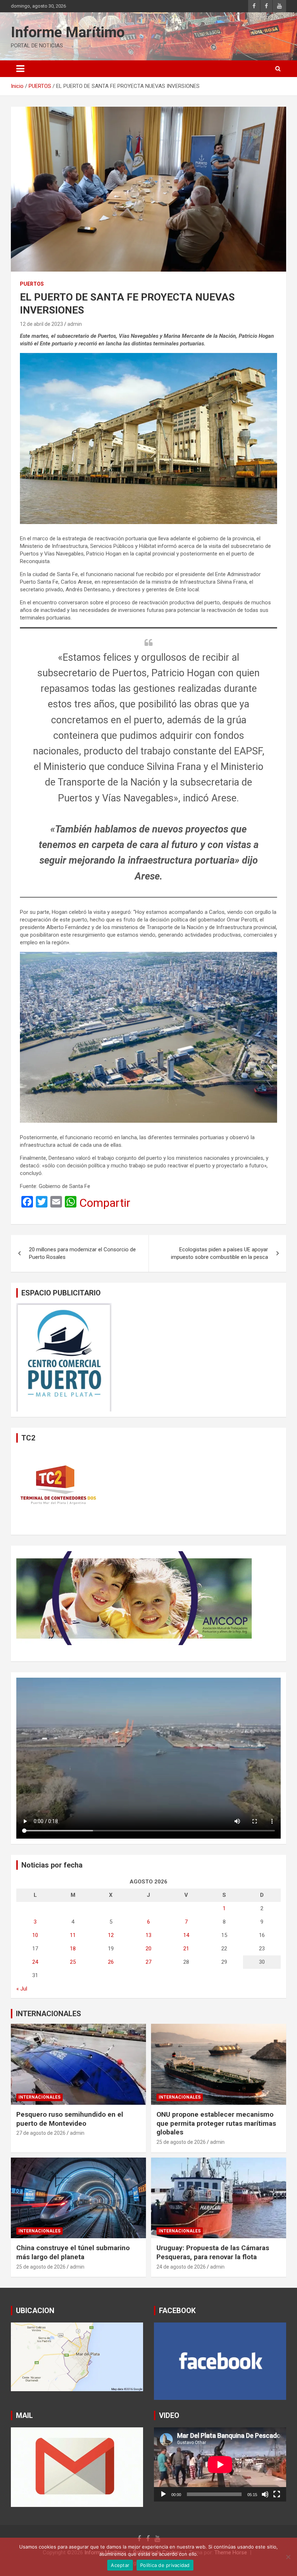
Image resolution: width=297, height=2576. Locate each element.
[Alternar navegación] (20, 69)
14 (186, 1935)
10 (35, 1935)
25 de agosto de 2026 (181, 2142)
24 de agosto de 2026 (181, 2267)
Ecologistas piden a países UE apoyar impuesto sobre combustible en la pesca (219, 1253)
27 (148, 1962)
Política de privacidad (165, 2565)
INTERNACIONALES (49, 2014)
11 (73, 1935)
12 (111, 1935)
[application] (220, 2464)
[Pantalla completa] (277, 2494)
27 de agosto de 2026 (41, 2133)
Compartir (105, 1203)
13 (148, 1935)
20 (148, 1949)
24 (35, 1962)
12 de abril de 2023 (41, 324)
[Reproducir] (163, 2494)
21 (186, 1949)
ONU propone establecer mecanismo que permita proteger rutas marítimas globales (216, 2123)
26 (111, 1962)
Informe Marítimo (68, 32)
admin (75, 324)
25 (73, 1962)
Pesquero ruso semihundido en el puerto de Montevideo (70, 2119)
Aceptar (120, 2565)
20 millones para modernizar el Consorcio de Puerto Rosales (82, 1253)
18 (73, 1949)
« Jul (22, 1989)
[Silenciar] (265, 2494)
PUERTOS (32, 284)
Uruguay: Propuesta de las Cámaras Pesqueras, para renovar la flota (213, 2252)
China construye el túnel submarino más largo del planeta (73, 2252)
